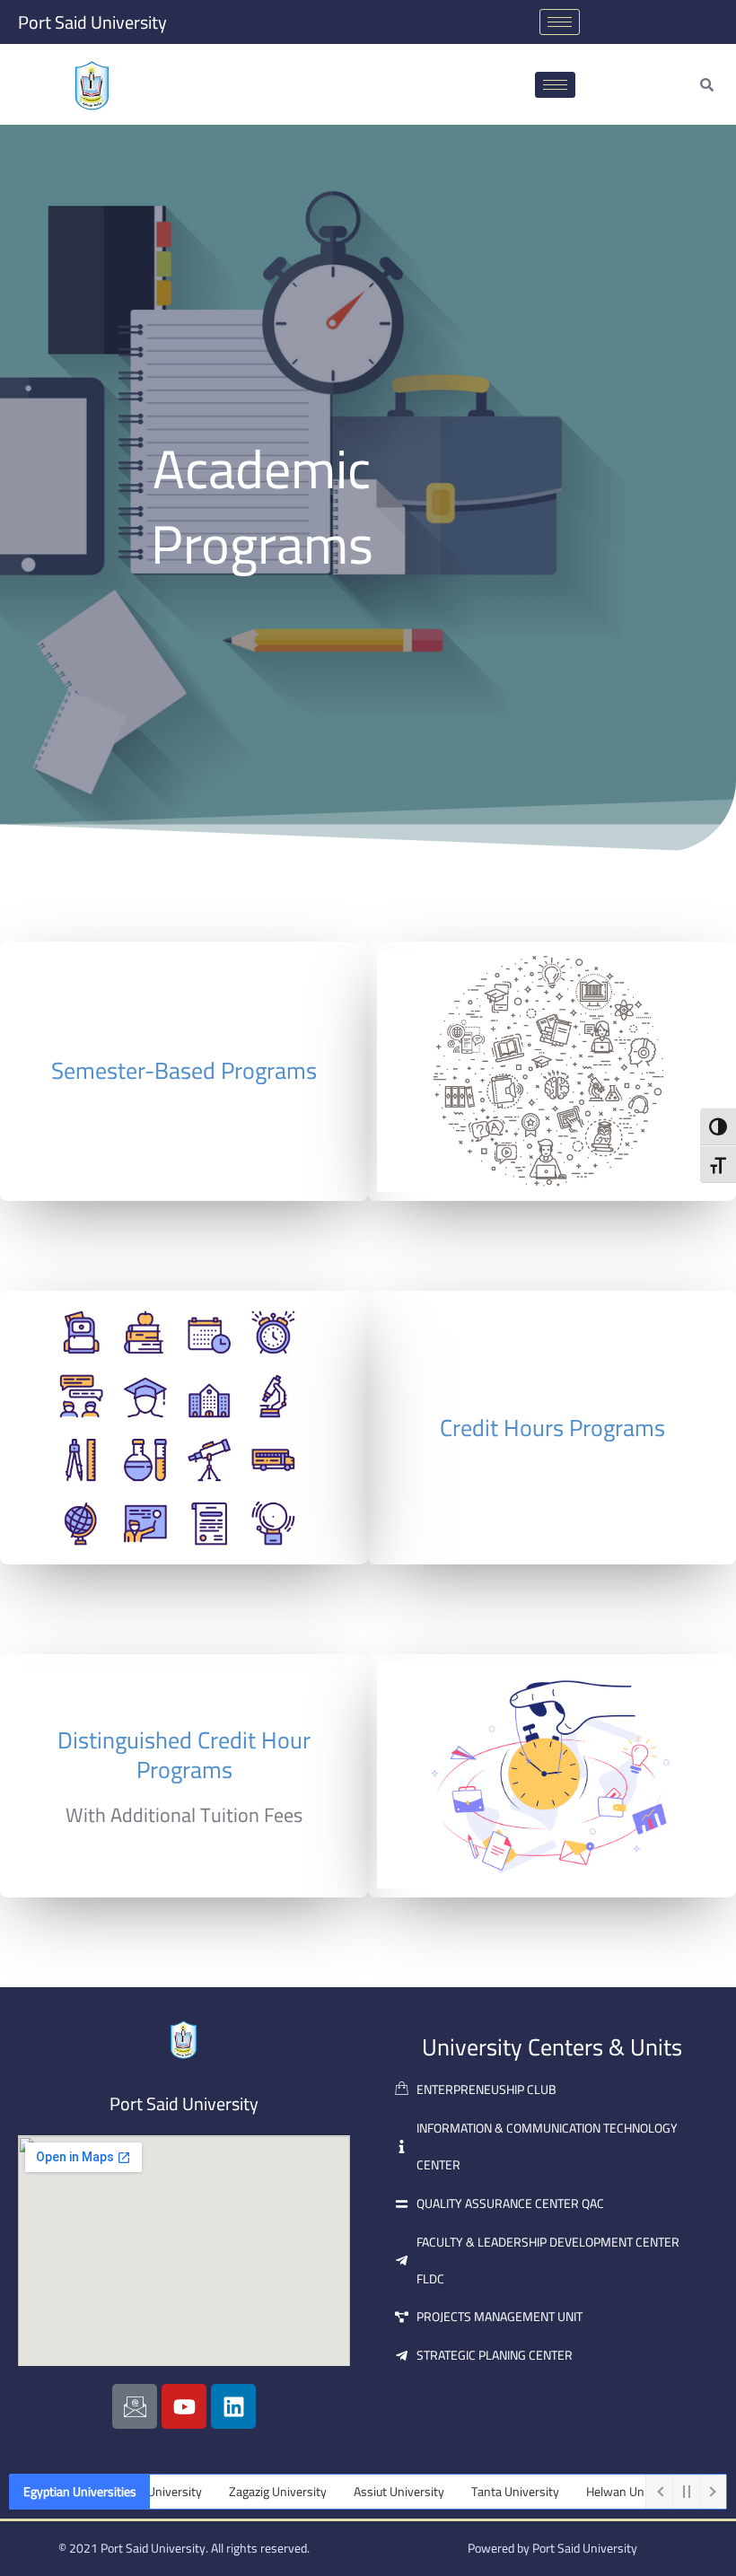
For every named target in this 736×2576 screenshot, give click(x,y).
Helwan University (605, 2492)
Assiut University (368, 2492)
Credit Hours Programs (552, 1428)
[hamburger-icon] (560, 22)
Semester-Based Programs (184, 1070)
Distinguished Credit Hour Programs (184, 1755)
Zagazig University (247, 2492)
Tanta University (485, 2492)
